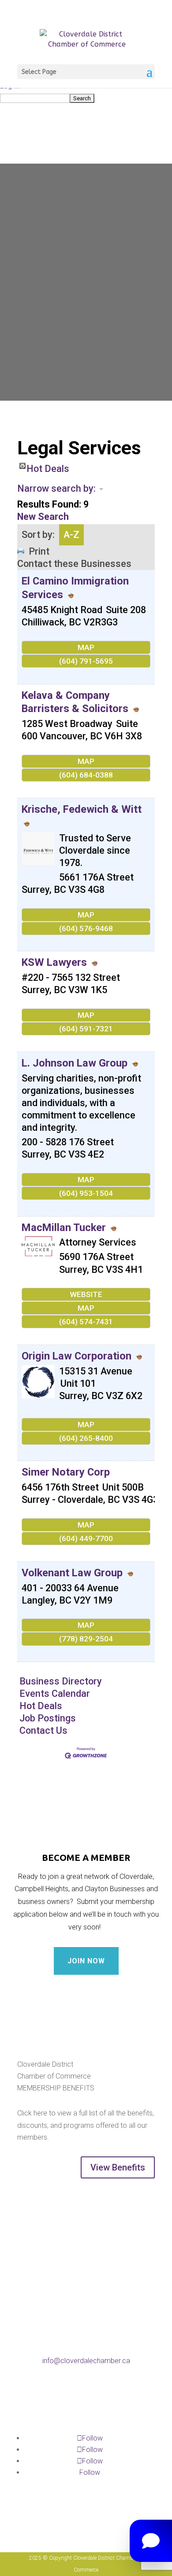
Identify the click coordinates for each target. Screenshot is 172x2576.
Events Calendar (55, 1694)
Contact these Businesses (74, 564)
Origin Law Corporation (77, 1356)
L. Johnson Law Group (75, 1063)
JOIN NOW (86, 1961)
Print (39, 551)
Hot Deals (48, 466)
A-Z (71, 535)
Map (86, 647)
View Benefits (118, 2167)
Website (86, 1294)
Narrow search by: (56, 488)
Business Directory (61, 1681)
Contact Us (43, 1730)
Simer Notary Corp (66, 1472)
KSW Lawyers (54, 962)
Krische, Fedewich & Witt (82, 809)
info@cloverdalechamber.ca (86, 2361)
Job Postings (48, 1718)
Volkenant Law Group (72, 1573)
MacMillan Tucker (65, 1228)
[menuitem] (86, 98)
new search (43, 517)
